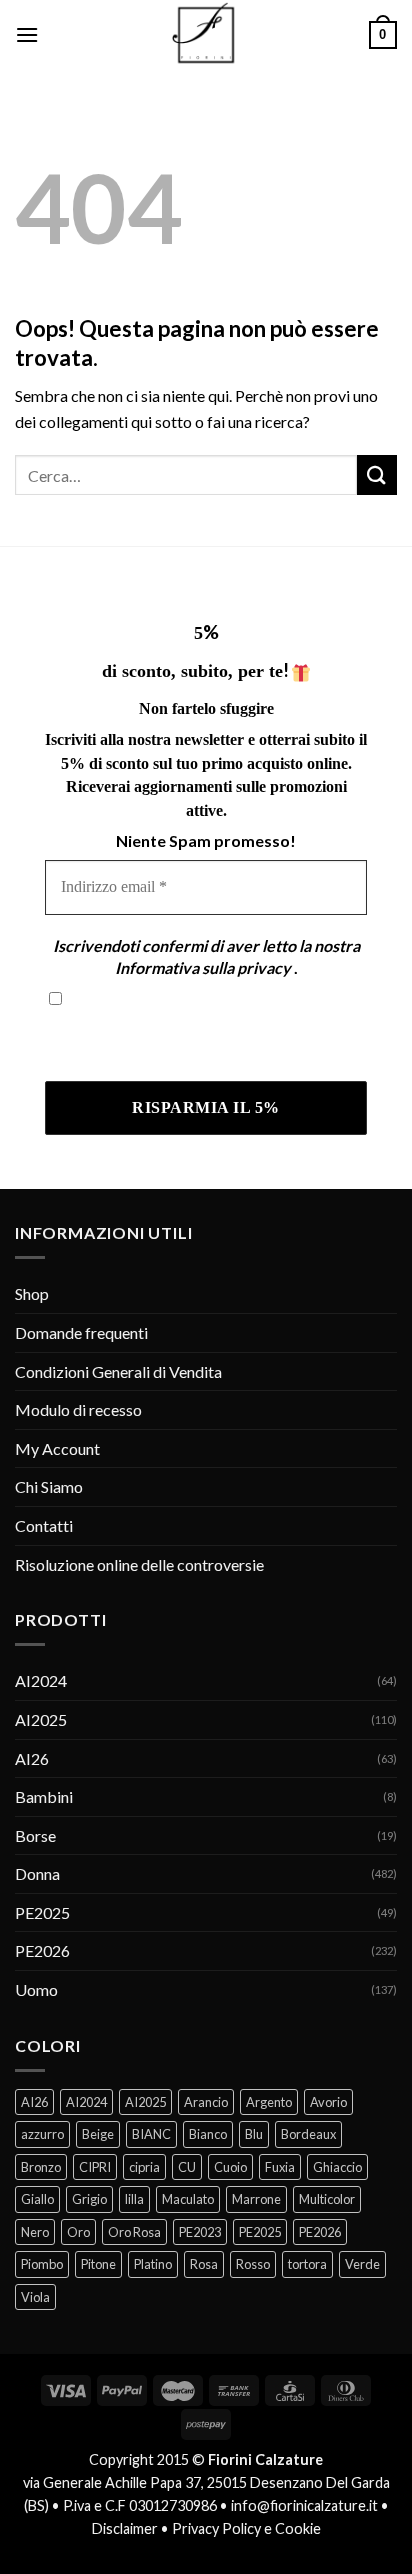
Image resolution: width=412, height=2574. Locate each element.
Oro (78, 2232)
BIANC (151, 2134)
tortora (307, 2264)
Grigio (89, 2199)
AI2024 (41, 1680)
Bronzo (41, 2167)
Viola (35, 2297)
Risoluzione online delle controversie (139, 1564)
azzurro (42, 2134)
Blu (254, 2134)
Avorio (328, 2102)
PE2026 (42, 1950)
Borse (35, 1835)
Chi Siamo (49, 1486)
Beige (98, 2134)
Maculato (188, 2199)
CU (187, 2167)
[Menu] (27, 34)
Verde (362, 2264)
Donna (37, 1873)
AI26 (32, 1758)
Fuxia (280, 2167)
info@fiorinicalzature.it (304, 2505)
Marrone (256, 2199)
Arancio (206, 2102)
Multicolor (327, 2199)
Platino (153, 2264)
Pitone (98, 2264)
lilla (134, 2199)
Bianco (208, 2134)
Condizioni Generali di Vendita (118, 1371)
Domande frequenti (81, 1332)
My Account (57, 1448)
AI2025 (41, 1719)
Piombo (42, 2264)
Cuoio (230, 2167)
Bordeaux (308, 2134)
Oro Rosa (134, 2232)
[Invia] (377, 474)
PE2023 (200, 2232)
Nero (35, 2232)
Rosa (204, 2264)
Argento (269, 2102)
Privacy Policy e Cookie (246, 2528)
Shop (32, 1293)
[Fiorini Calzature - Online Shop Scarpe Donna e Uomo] (206, 35)
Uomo (36, 1989)
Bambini (44, 1796)
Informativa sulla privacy (203, 967)
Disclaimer (125, 2528)
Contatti (44, 1525)
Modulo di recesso (78, 1409)
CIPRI (95, 2167)
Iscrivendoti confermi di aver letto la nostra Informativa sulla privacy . (194, 1040)
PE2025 (42, 1912)
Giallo (37, 2199)
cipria (144, 2167)
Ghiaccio (337, 2167)
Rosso (253, 2264)
